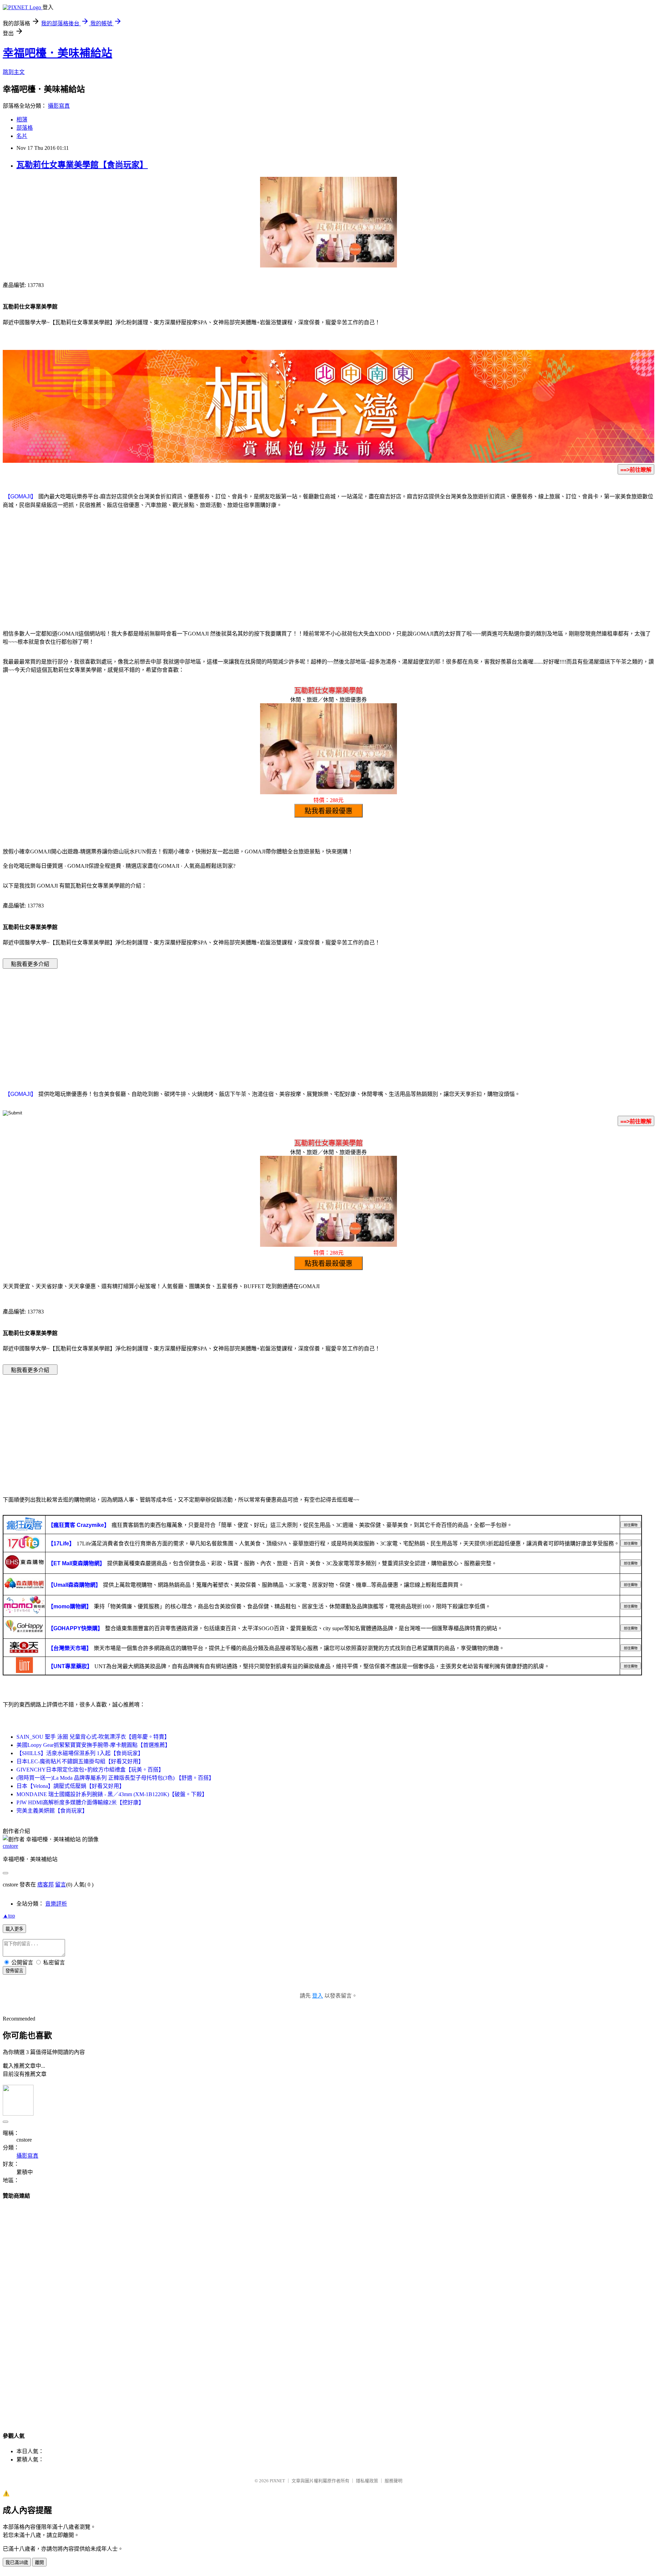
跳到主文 (14, 72)
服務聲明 (394, 2481)
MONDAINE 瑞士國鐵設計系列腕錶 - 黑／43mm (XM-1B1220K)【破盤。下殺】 (112, 1794)
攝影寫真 (59, 106)
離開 (39, 2562)
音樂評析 (56, 1904)
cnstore (10, 1846)
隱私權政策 (367, 2481)
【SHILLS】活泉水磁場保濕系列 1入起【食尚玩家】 (80, 1753)
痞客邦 (46, 1885)
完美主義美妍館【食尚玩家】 (52, 1811)
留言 (61, 1885)
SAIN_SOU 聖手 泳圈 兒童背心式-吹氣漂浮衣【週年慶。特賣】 (93, 1737)
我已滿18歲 (17, 2562)
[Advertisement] (328, 568)
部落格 (25, 128)
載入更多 (14, 1929)
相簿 (22, 120)
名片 (22, 136)
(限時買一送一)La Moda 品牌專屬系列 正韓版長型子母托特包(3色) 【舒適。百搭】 (115, 1778)
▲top (9, 1916)
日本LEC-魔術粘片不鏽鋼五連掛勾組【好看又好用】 (80, 1761)
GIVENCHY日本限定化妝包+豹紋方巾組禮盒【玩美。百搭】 (90, 1770)
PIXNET (277, 2481)
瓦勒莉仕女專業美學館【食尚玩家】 (82, 165)
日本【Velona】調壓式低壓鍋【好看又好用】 (70, 1786)
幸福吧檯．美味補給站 (57, 53)
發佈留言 (14, 1971)
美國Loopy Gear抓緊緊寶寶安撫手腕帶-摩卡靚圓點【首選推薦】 (93, 1745)
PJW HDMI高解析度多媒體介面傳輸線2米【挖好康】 (80, 1802)
